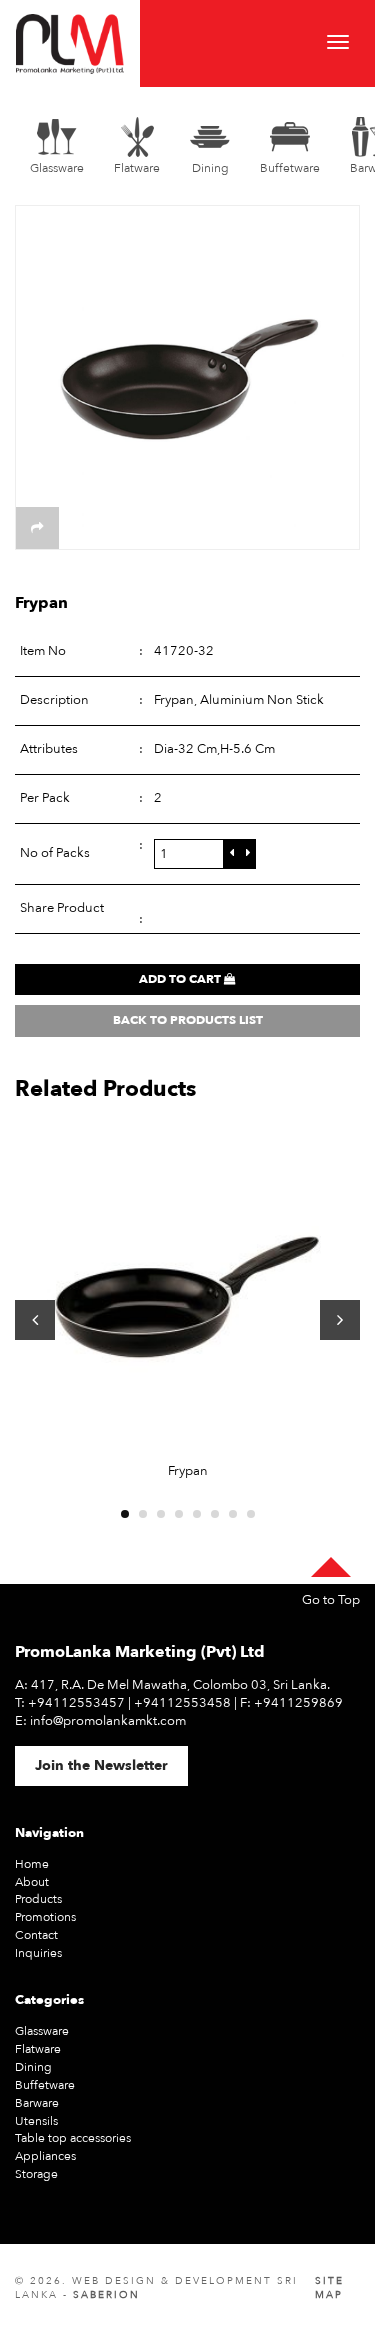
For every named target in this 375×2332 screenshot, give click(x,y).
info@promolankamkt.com (108, 1721)
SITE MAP (329, 2288)
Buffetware (45, 2085)
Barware (37, 2103)
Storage (36, 2174)
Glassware (42, 2031)
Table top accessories (73, 2138)
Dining (33, 2067)
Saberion (106, 2295)
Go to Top (331, 1600)
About (32, 1882)
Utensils (36, 2121)
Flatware (38, 2049)
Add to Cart (181, 979)
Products (38, 1899)
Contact (36, 1935)
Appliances (45, 2156)
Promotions (45, 1917)
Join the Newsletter (101, 1765)
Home (32, 1864)
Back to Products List (188, 1020)
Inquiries (38, 1953)
